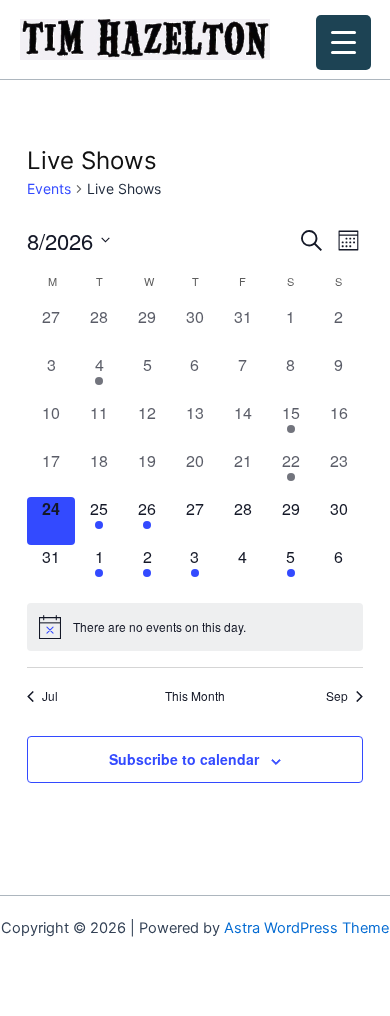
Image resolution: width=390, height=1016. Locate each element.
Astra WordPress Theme (306, 928)
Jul (50, 696)
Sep (337, 696)
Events (49, 188)
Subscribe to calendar (184, 759)
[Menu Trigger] (343, 42)
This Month (195, 696)
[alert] (194, 627)
